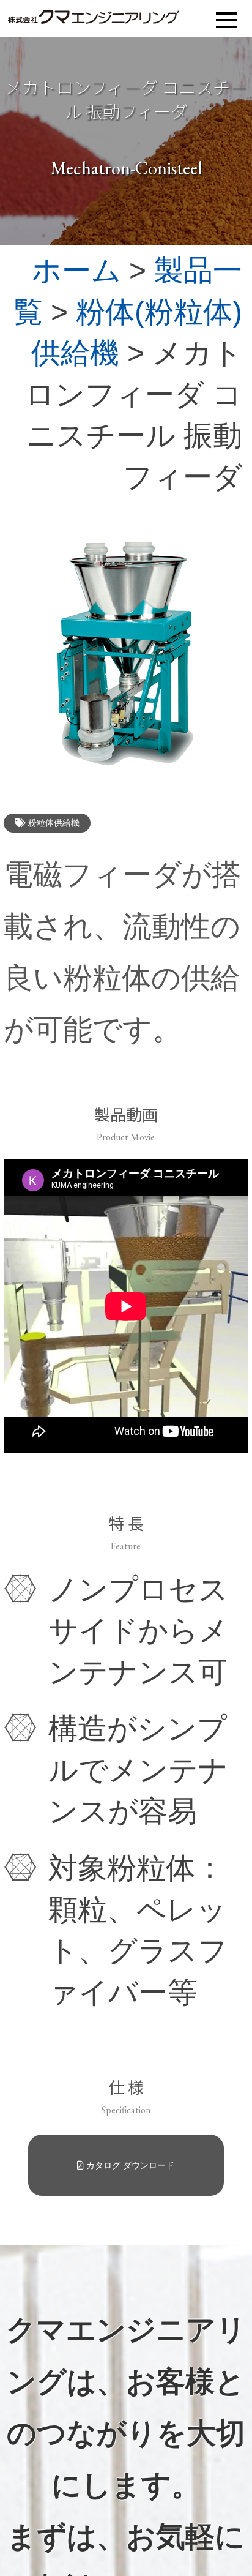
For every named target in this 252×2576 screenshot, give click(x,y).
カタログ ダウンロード (129, 2165)
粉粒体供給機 (53, 823)
